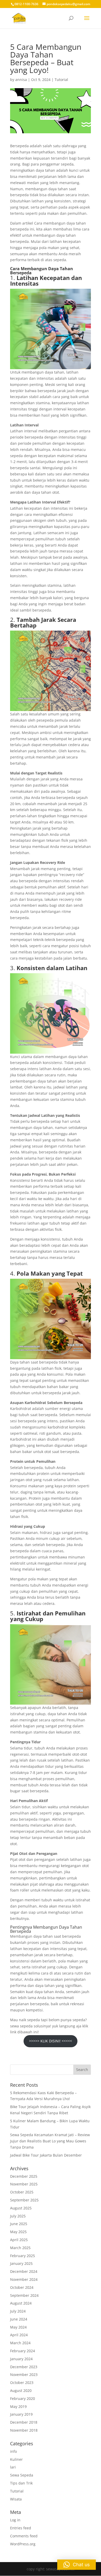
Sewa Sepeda (22, 2475)
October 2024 (22, 2287)
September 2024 (24, 2295)
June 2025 (19, 2224)
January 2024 (21, 2359)
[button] (77, 2565)
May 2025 (18, 2232)
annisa (21, 80)
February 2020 (23, 2399)
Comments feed (24, 2536)
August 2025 (21, 2208)
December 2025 (24, 2176)
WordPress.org (23, 2544)
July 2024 (18, 2311)
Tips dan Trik (21, 2483)
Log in (15, 2520)
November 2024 (24, 2279)
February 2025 (23, 2256)
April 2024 (19, 2335)
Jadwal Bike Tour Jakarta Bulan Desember (46, 2155)
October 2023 (22, 2383)
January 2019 (21, 2414)
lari (13, 2467)
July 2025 (18, 2216)
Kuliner (16, 2459)
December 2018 (24, 2422)
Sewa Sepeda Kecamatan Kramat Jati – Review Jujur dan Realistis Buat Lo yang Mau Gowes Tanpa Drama (50, 2141)
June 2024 (19, 2319)
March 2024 (20, 2343)
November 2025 (24, 2184)
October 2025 (22, 2192)
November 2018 (24, 2430)
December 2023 (24, 2367)
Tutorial (61, 80)
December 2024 (24, 2271)
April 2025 (19, 2240)
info (13, 2451)
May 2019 (18, 2406)
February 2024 (23, 2351)
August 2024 (21, 2303)
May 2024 (18, 2327)
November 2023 (24, 2375)
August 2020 (21, 2391)
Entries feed (21, 2528)
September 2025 (24, 2200)
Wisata (16, 2499)
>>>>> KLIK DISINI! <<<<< (51, 2041)
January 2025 (21, 2263)
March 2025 (20, 2248)
